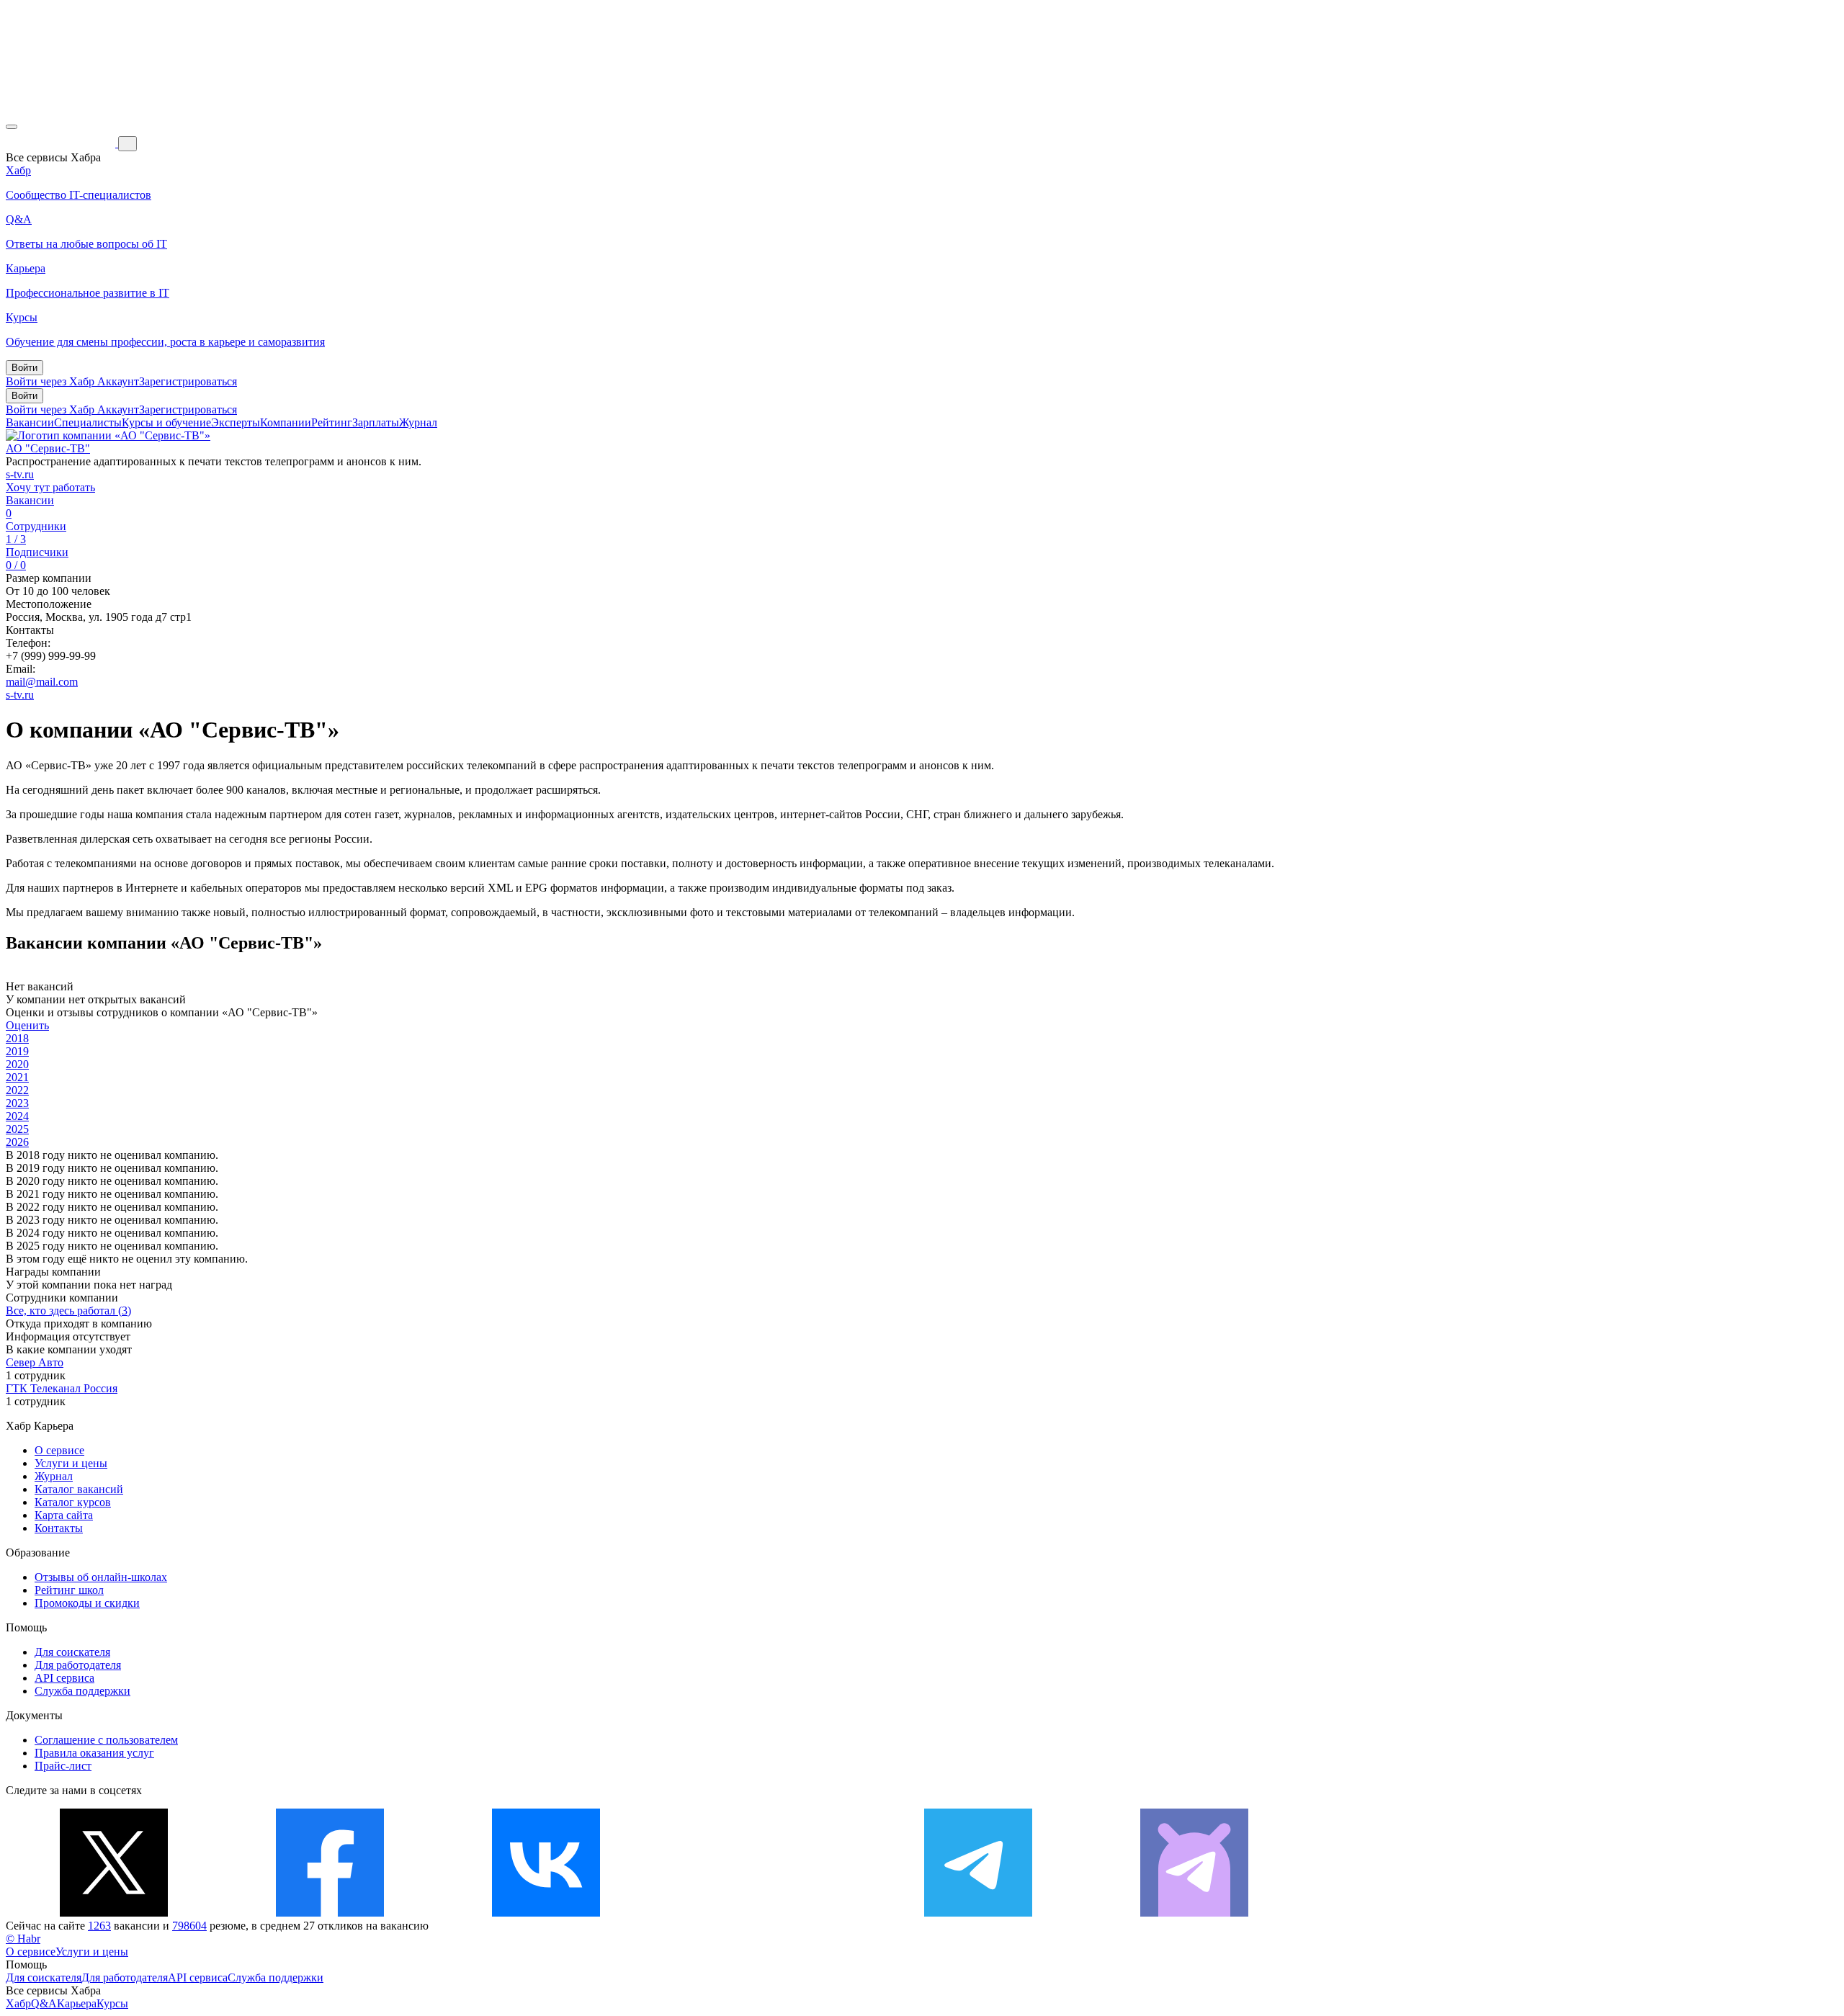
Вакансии (30, 422)
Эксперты (236, 422)
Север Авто (35, 1362)
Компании (286, 422)
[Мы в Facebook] (330, 1913)
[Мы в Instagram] (762, 1913)
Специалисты (88, 422)
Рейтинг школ (69, 1590)
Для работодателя (78, 1665)
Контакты (59, 1528)
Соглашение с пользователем (106, 1740)
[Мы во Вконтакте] (546, 1913)
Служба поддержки (82, 1691)
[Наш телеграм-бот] (1194, 1913)
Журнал (418, 422)
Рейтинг (332, 422)
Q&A (44, 2003)
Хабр (18, 2003)
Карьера (77, 2003)
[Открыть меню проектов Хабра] (12, 127)
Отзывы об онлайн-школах (101, 1577)
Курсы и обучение (166, 422)
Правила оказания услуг (94, 1753)
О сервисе (59, 1450)
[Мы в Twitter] (114, 1913)
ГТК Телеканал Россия (62, 1388)
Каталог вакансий (79, 1489)
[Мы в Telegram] (978, 1913)
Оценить (27, 1025)
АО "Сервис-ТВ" (48, 448)
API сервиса (64, 1678)
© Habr (23, 1939)
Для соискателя (72, 1652)
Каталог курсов (73, 1502)
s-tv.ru (20, 474)
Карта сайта (64, 1515)
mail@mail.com (42, 682)
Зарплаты (376, 422)
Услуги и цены (71, 1463)
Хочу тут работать (50, 487)
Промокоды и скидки (87, 1603)
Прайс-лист (63, 1766)
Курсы (112, 2003)
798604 (189, 1926)
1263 (99, 1926)
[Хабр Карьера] (62, 143)
